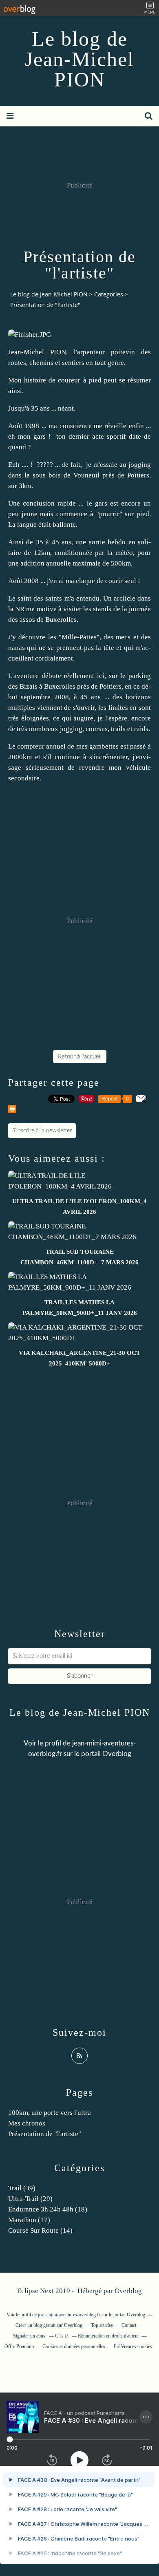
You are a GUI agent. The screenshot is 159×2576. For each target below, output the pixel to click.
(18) (48, 2209)
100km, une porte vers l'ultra (50, 2113)
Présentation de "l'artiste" (45, 2134)
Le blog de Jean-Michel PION (79, 59)
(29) (30, 2199)
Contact (129, 2325)
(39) (22, 2188)
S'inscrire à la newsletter (42, 1131)
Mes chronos (27, 2123)
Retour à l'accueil (80, 1057)
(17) (29, 2220)
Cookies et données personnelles (74, 2346)
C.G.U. (62, 2336)
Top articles (102, 2325)
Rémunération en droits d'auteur (108, 2336)
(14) (40, 2230)
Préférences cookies (133, 2346)
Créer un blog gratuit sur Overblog (49, 2325)
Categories (109, 294)
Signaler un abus (30, 2336)
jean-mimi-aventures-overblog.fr (69, 2315)
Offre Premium (19, 2346)
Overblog (128, 2291)
